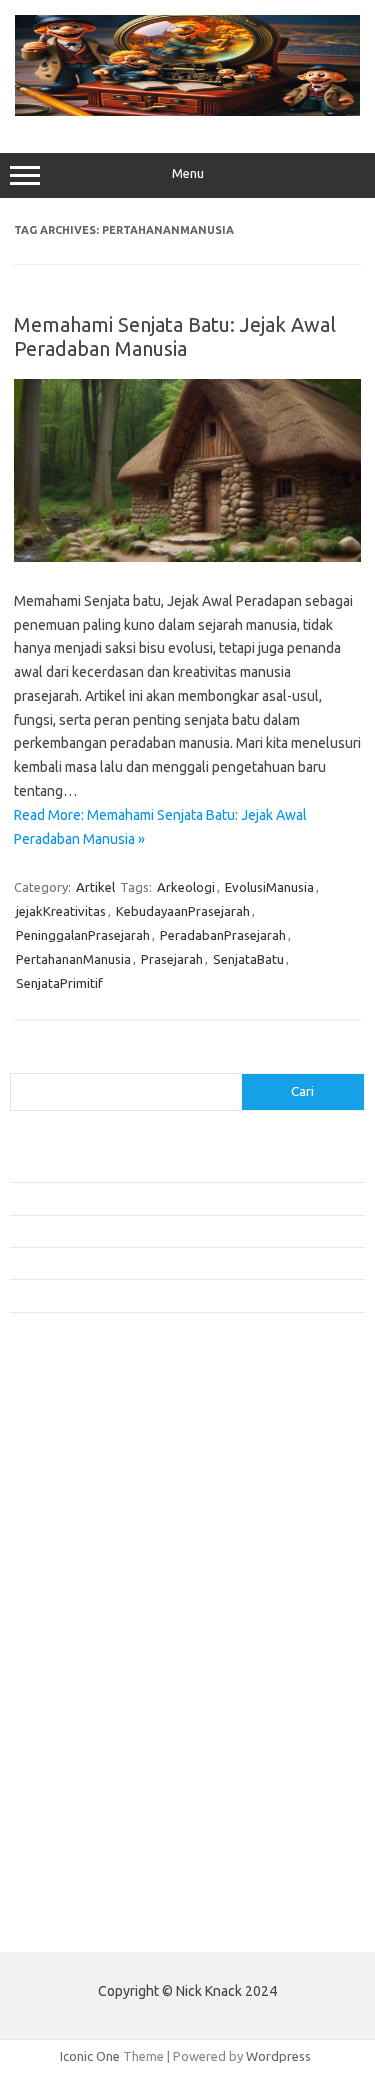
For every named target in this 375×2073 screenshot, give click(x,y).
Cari (21, 1061)
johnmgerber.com (72, 1875)
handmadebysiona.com (89, 1491)
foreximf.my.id (63, 1606)
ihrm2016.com (63, 1798)
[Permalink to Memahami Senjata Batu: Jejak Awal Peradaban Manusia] (187, 557)
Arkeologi (186, 887)
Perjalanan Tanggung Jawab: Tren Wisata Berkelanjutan (170, 1295)
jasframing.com (65, 1587)
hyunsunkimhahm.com (85, 1779)
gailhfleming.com (71, 1740)
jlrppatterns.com (69, 1855)
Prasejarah (172, 959)
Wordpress (278, 2056)
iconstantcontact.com (83, 1548)
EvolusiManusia (269, 887)
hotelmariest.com (72, 1510)
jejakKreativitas (61, 911)
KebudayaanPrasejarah (183, 911)
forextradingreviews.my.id (99, 1644)
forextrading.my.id (75, 1663)
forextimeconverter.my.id (96, 1683)
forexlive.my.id (64, 1625)
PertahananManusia (73, 959)
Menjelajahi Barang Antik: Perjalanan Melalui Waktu (156, 1263)
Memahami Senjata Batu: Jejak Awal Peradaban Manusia (175, 336)
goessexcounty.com (80, 1471)
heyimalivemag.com (79, 1759)
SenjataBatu (248, 959)
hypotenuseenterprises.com (105, 1529)
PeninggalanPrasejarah (83, 935)
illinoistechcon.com (76, 1817)
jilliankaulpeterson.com (88, 1836)
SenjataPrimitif (59, 983)
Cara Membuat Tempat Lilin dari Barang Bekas (143, 1198)
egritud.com (56, 1702)
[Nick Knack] (187, 111)
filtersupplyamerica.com (92, 1452)
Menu (188, 173)
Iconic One (90, 2056)
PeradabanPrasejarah (223, 935)
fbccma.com (55, 1433)
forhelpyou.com (67, 1721)
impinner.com (59, 1567)
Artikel (95, 887)
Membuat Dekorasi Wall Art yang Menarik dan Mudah (163, 1166)
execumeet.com (68, 1414)
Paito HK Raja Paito (66, 1922)
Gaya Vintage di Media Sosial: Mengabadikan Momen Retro (180, 1231)
